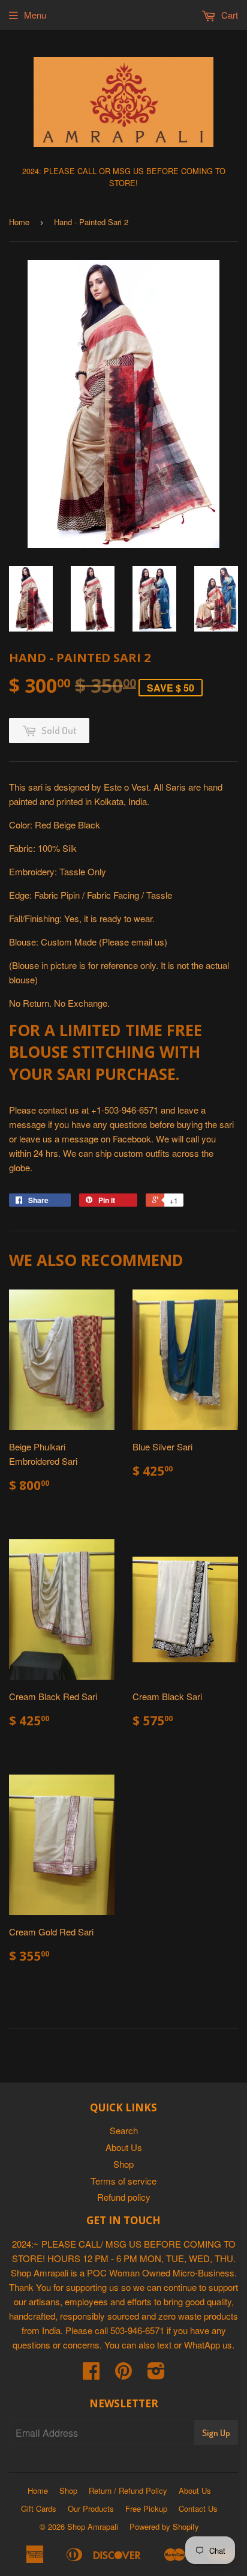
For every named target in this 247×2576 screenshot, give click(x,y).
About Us (124, 2147)
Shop (123, 2164)
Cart (228, 15)
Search (124, 2130)
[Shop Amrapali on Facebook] (91, 2374)
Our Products (91, 2508)
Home (19, 222)
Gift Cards (39, 2508)
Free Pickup (146, 2508)
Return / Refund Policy (128, 2490)
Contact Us (198, 2508)
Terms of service (123, 2181)
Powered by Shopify (164, 2526)
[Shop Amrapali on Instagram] (156, 2374)
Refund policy (124, 2197)
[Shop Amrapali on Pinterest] (123, 2374)
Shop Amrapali (93, 2526)
